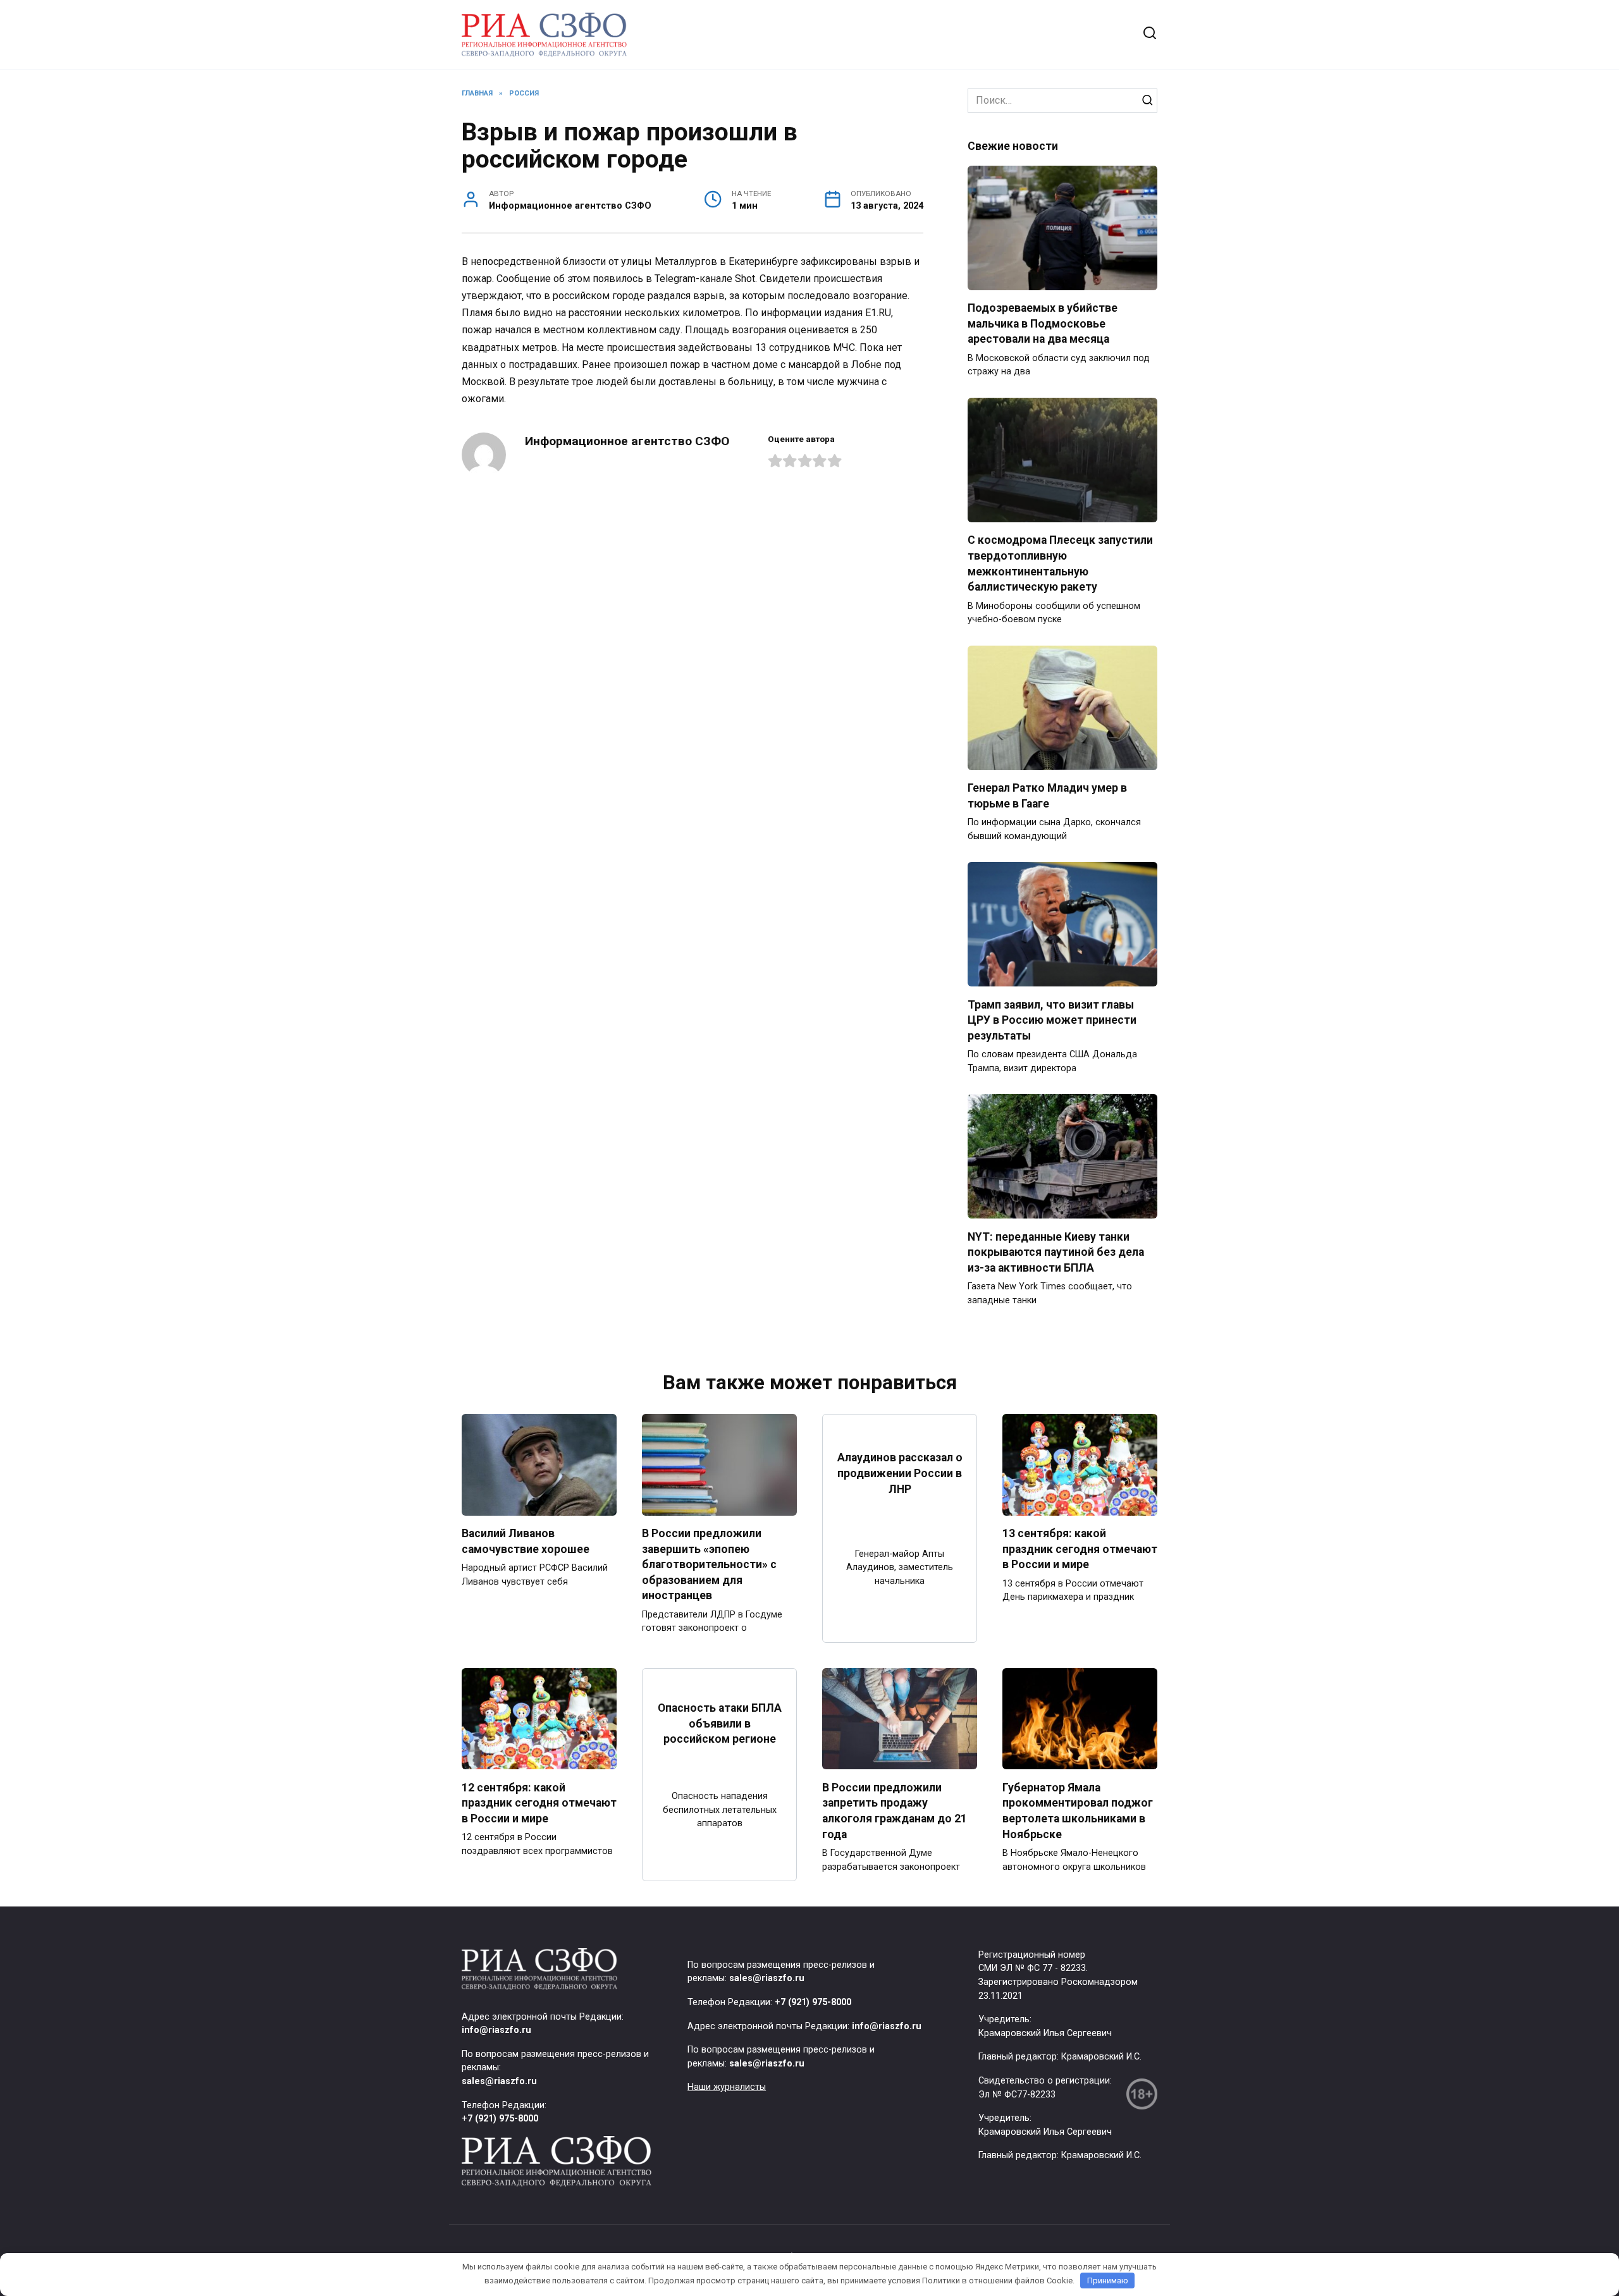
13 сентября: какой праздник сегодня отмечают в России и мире (1080, 1549)
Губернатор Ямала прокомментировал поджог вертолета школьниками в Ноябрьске (1078, 1810)
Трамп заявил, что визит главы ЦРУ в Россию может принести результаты (1052, 1020)
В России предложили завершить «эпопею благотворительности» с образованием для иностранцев (709, 1565)
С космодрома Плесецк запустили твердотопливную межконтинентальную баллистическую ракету (1060, 563)
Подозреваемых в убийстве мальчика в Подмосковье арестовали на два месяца (1043, 323)
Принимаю (1108, 2281)
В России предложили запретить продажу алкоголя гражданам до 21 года (895, 1810)
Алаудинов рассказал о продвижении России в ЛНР (900, 1473)
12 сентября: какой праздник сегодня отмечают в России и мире (539, 1802)
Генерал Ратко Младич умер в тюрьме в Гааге (1047, 796)
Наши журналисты (727, 2087)
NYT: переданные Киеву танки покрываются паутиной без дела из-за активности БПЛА (1056, 1252)
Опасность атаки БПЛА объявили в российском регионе (720, 1723)
